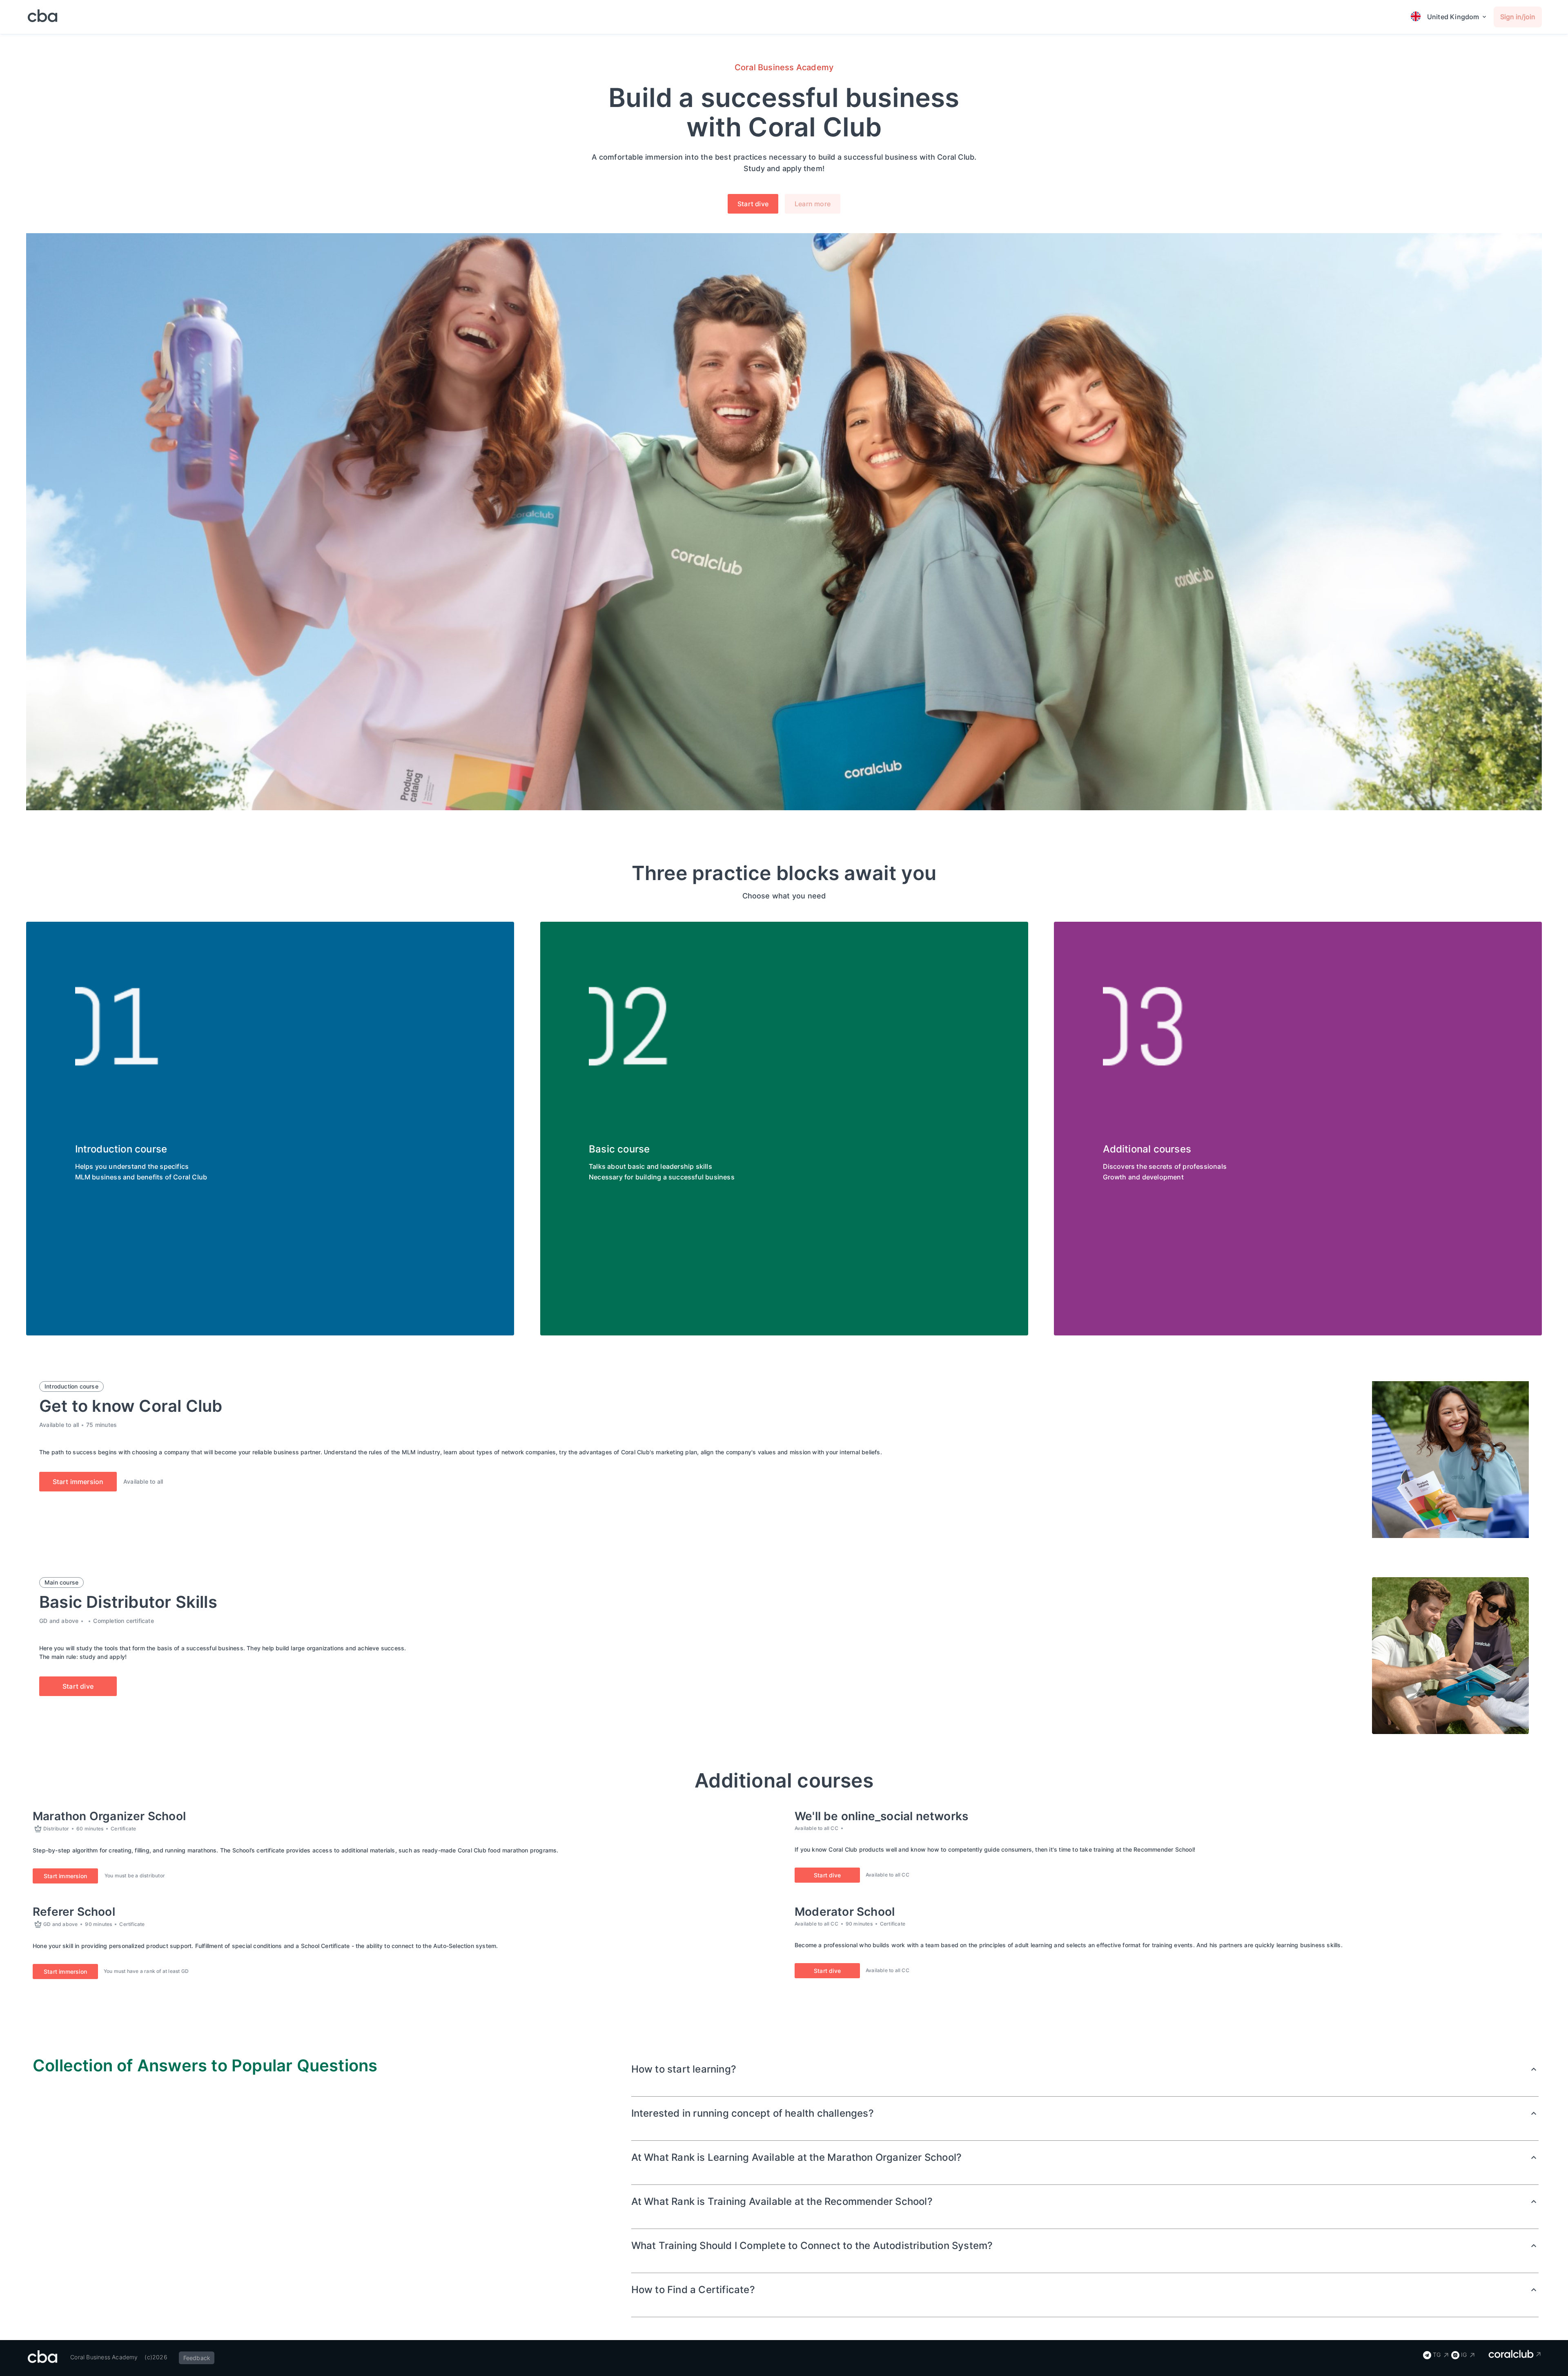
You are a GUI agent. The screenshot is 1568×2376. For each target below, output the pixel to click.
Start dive (753, 204)
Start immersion (78, 1482)
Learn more (813, 204)
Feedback (197, 2358)
